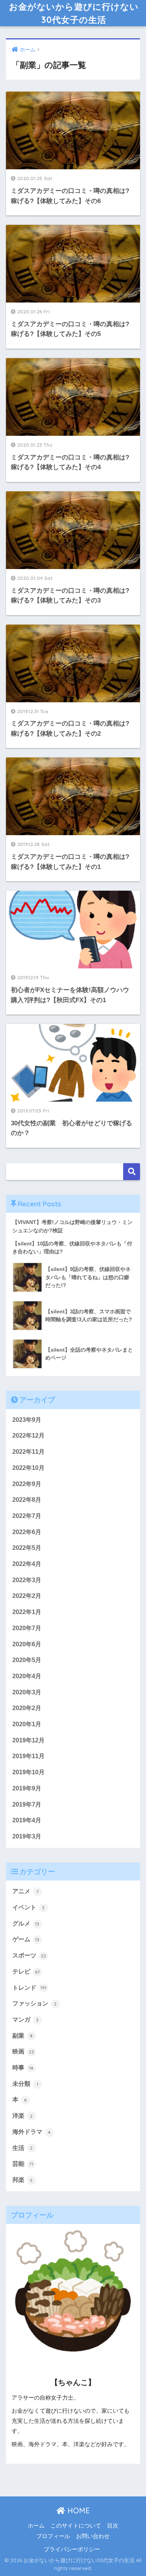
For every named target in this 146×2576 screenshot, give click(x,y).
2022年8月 (27, 1500)
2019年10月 (28, 1772)
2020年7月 (27, 1628)
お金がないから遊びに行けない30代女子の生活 (74, 13)
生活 (23, 2148)
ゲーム (26, 1939)
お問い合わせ (93, 2536)
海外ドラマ (32, 2132)
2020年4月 (27, 1676)
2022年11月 (28, 1452)
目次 (113, 2526)
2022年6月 (27, 1532)
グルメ (26, 1923)
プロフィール (53, 2536)
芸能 (23, 2164)
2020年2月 (27, 1708)
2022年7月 (27, 1516)
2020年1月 (27, 1724)
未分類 (25, 2084)
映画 (23, 2051)
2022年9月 (27, 1484)
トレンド (29, 1988)
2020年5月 (27, 1660)
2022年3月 (27, 1580)
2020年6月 (27, 1644)
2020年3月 (27, 1692)
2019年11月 (28, 1756)
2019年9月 (27, 1788)
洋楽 (23, 2116)
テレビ (26, 1972)
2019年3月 (27, 1836)
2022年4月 (27, 1564)
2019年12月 (28, 1740)
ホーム (36, 2526)
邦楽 (23, 2180)
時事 (23, 2068)
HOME (77, 2511)
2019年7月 (27, 1804)
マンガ (26, 2020)
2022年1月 (27, 1612)
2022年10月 (28, 1468)
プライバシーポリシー (72, 2549)
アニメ (25, 1891)
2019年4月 (27, 1820)
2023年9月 (27, 1420)
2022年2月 (27, 1596)
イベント (29, 1907)
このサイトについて (76, 2526)
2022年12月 (28, 1436)
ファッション (35, 2003)
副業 (23, 2036)
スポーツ (29, 1955)
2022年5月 (27, 1548)
